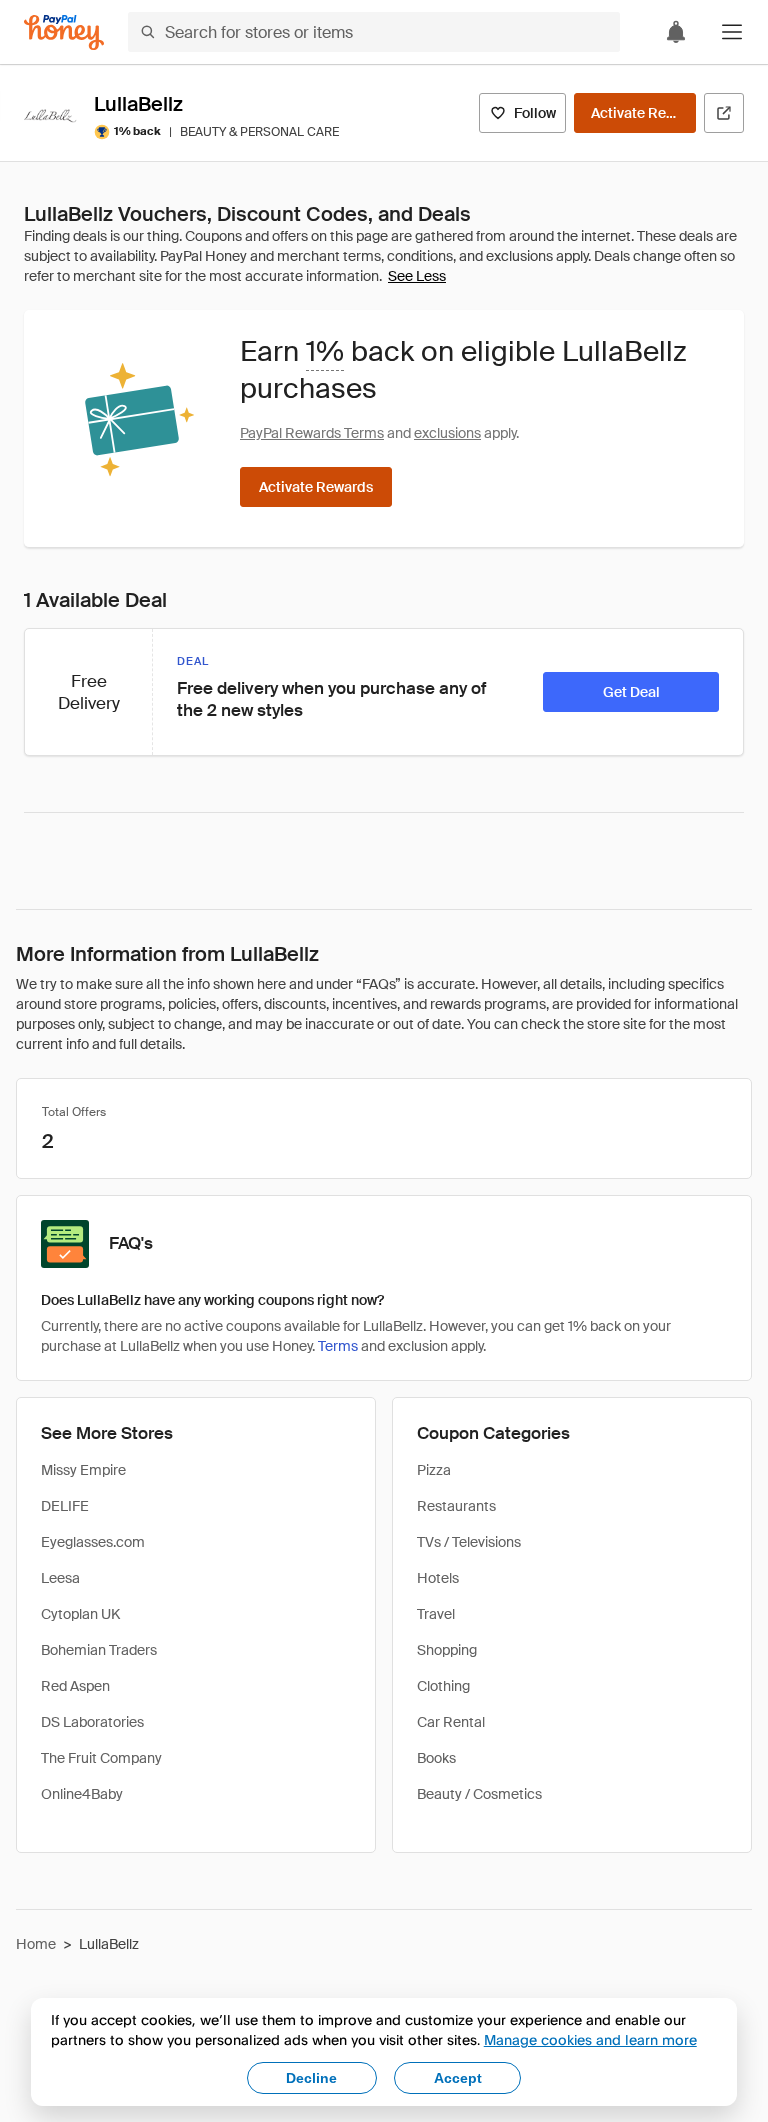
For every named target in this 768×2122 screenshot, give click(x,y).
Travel (436, 1614)
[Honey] (64, 32)
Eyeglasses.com (93, 1542)
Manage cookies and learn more (590, 2039)
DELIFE (65, 1506)
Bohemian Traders (99, 1650)
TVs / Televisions (469, 1542)
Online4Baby (82, 1794)
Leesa (60, 1578)
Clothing (443, 1686)
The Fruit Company (101, 1758)
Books (436, 1758)
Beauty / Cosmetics (479, 1794)
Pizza (434, 1470)
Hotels (438, 1578)
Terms (338, 1346)
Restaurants (456, 1506)
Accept (458, 2078)
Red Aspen (75, 1686)
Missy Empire (83, 1470)
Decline (311, 2078)
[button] (732, 32)
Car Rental (451, 1722)
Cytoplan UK (80, 1614)
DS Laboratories (92, 1722)
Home (36, 1944)
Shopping (447, 1650)
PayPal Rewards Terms (312, 433)
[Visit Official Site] (724, 113)
